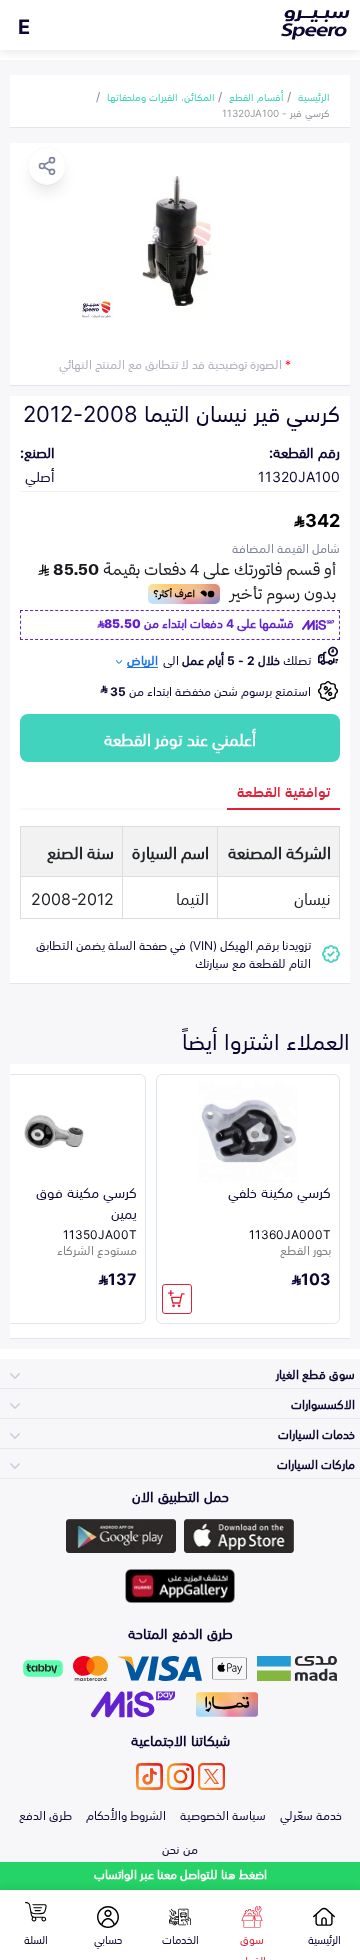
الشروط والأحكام (126, 1814)
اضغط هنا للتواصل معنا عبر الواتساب (180, 1873)
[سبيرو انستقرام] (180, 1776)
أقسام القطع (256, 96)
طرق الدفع (45, 1814)
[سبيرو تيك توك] (149, 1776)
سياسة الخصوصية (223, 1814)
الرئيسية (314, 96)
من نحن (180, 1848)
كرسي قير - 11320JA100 (276, 112)
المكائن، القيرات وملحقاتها (161, 96)
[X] (211, 1776)
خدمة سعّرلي (311, 1814)
